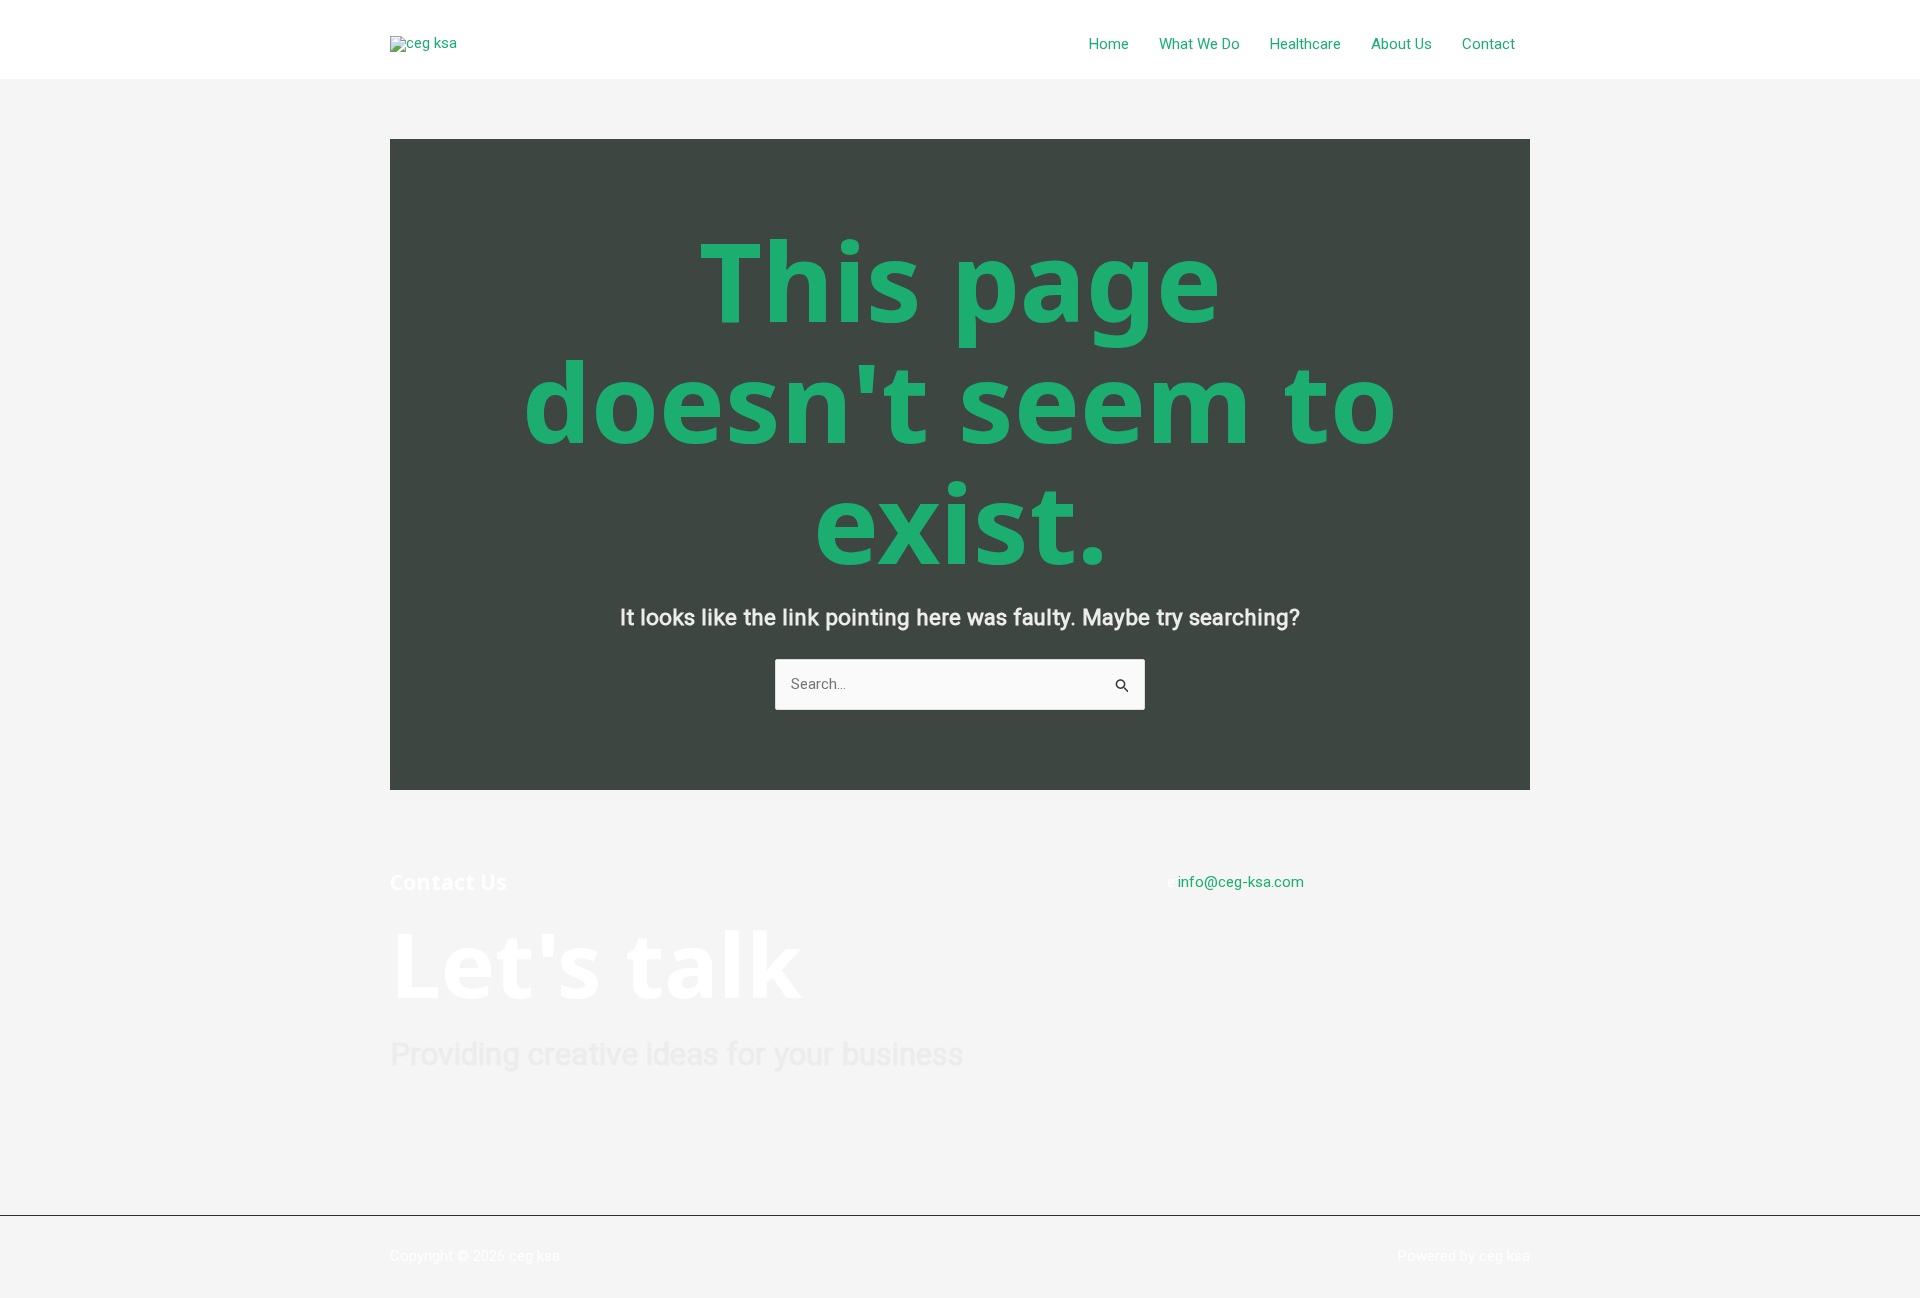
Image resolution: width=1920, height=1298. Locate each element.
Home (1109, 44)
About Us (1401, 44)
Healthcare (1305, 44)
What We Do (1199, 44)
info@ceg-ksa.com (1241, 882)
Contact (1488, 44)
